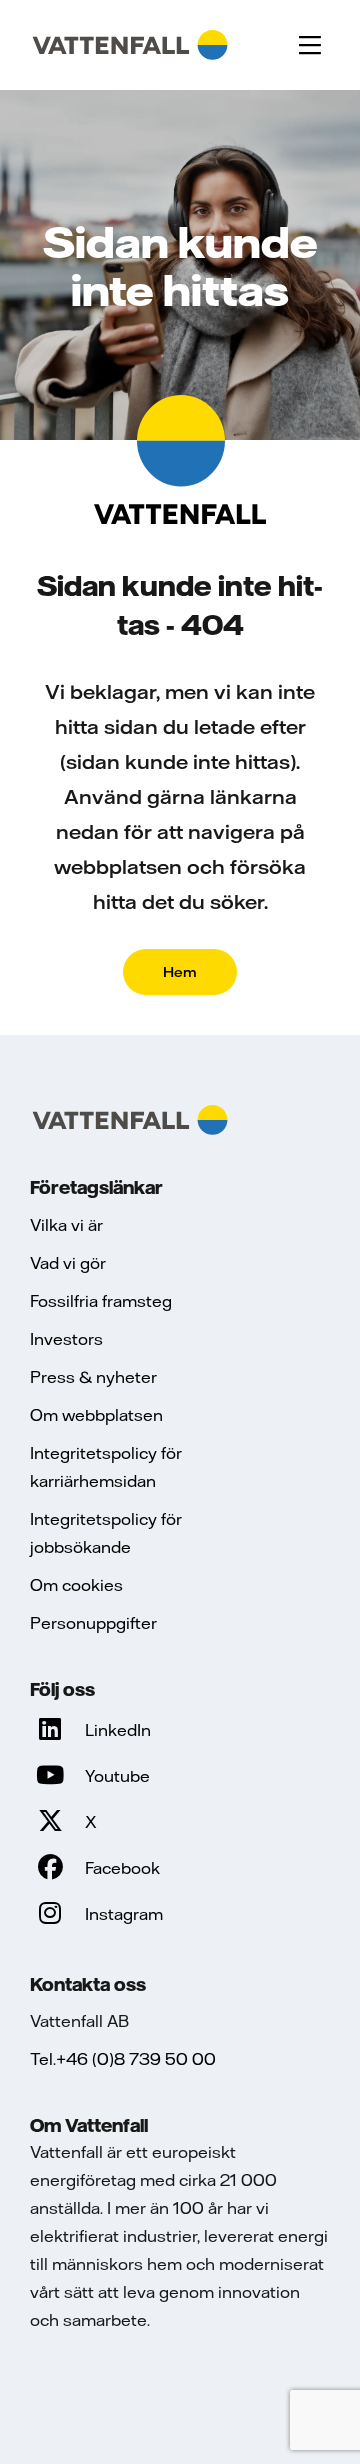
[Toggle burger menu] (310, 45)
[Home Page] (130, 45)
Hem (180, 972)
